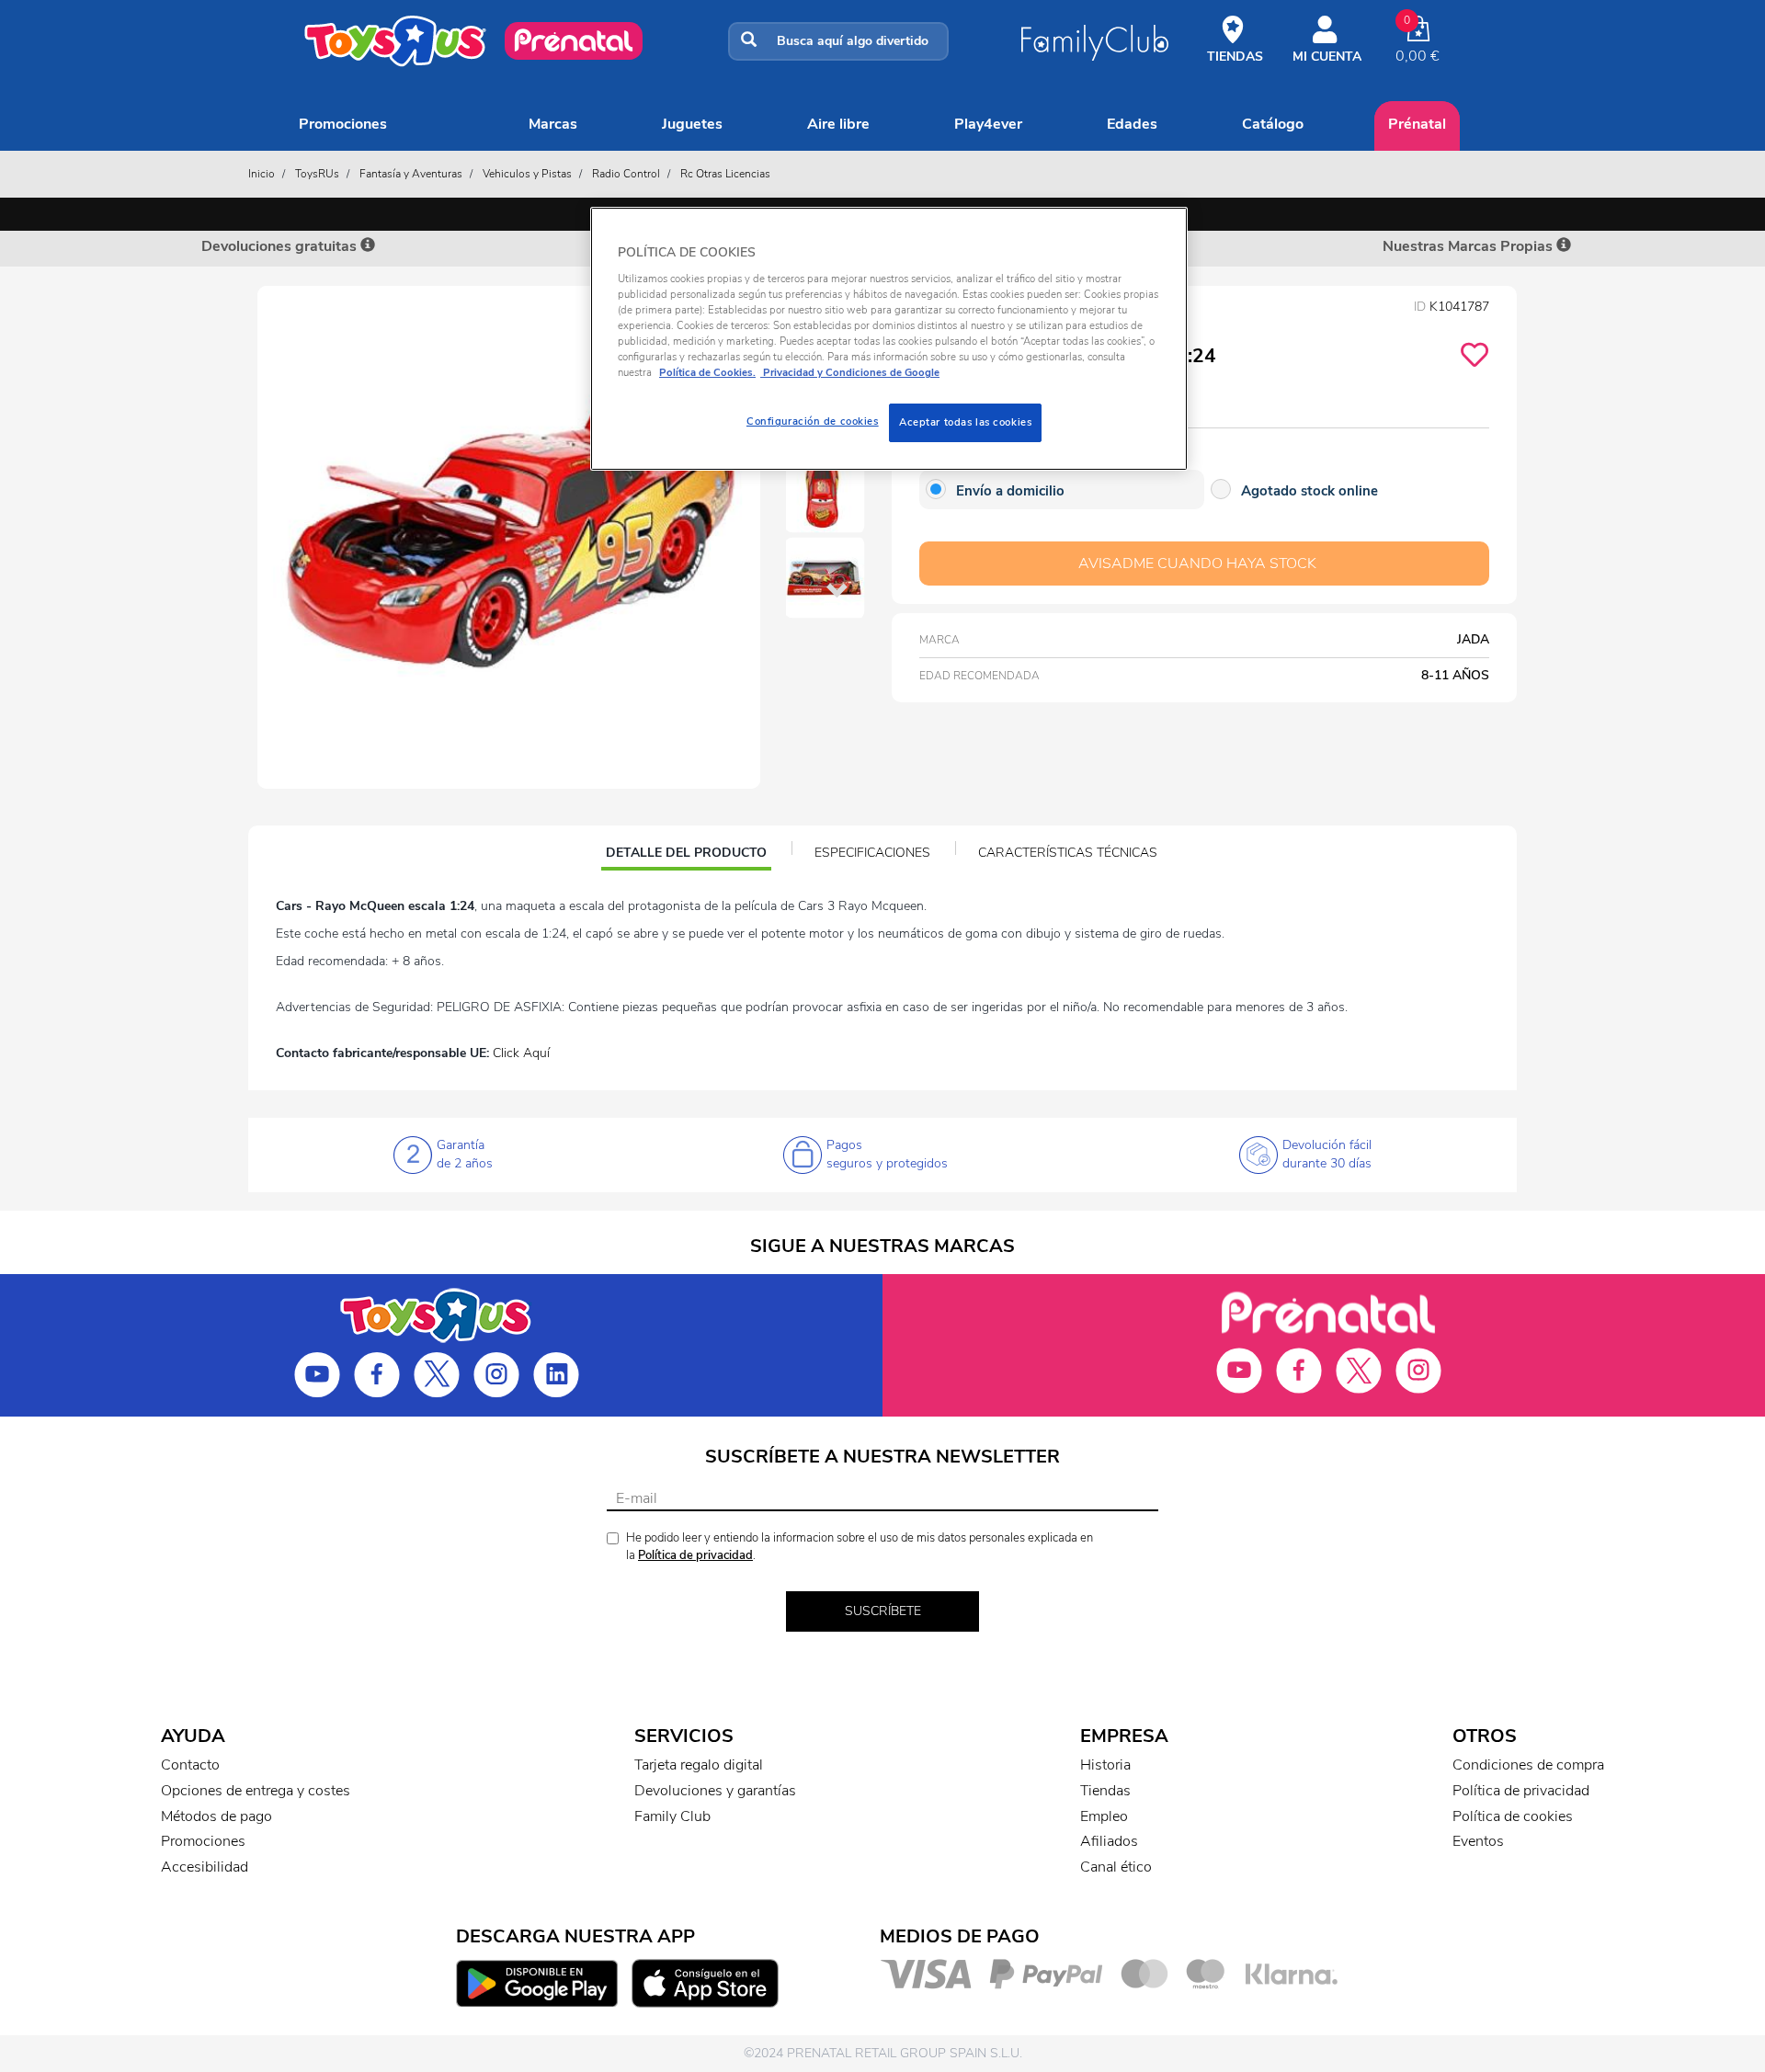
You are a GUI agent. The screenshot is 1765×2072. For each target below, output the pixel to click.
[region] (889, 339)
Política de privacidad (695, 1555)
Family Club (672, 1816)
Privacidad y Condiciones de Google (850, 372)
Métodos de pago (216, 1816)
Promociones (343, 124)
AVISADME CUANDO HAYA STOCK (1197, 564)
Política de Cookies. (707, 372)
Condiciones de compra (1528, 1765)
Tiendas (1105, 1791)
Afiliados (1109, 1841)
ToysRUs (317, 174)
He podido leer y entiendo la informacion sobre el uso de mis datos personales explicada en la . (860, 1547)
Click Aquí (521, 1053)
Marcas (553, 124)
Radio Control (626, 174)
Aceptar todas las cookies (965, 422)
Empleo (1104, 1816)
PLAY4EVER (988, 124)
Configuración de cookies (813, 421)
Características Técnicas (1068, 853)
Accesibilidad (205, 1867)
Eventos (1478, 1841)
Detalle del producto (686, 855)
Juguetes (692, 124)
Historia (1105, 1765)
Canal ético (1116, 1867)
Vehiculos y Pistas (527, 174)
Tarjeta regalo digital (699, 1765)
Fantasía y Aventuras (411, 174)
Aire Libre (838, 124)
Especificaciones (872, 853)
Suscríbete (883, 1611)
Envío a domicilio (1010, 491)
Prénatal (1417, 124)
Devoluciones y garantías (715, 1791)
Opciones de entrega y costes (256, 1791)
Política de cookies (1513, 1816)
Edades (1132, 124)
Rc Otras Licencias (725, 174)
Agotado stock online (1310, 491)
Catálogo (1273, 124)
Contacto (190, 1765)
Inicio (262, 174)
